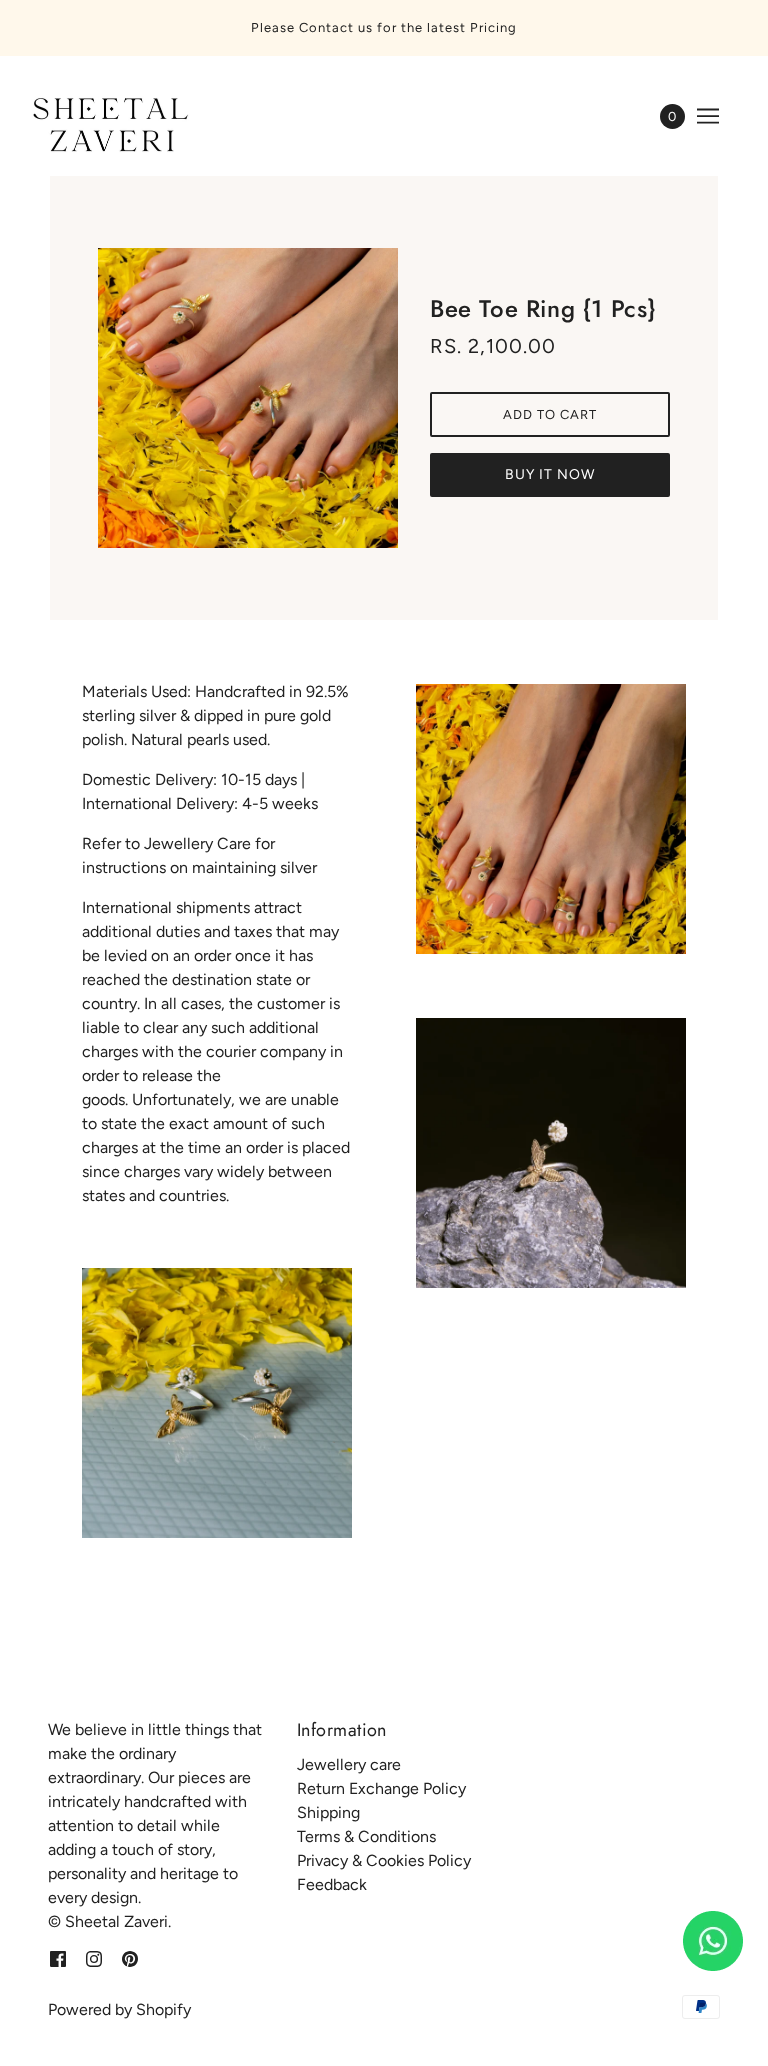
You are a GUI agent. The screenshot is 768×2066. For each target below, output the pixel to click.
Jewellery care (349, 1764)
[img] (58, 1958)
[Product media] (217, 1403)
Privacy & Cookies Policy (384, 1860)
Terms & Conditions (366, 1836)
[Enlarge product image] (248, 398)
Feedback (332, 1884)
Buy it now (550, 474)
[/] (107, 126)
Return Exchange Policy (381, 1788)
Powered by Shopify (119, 2009)
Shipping (328, 1812)
